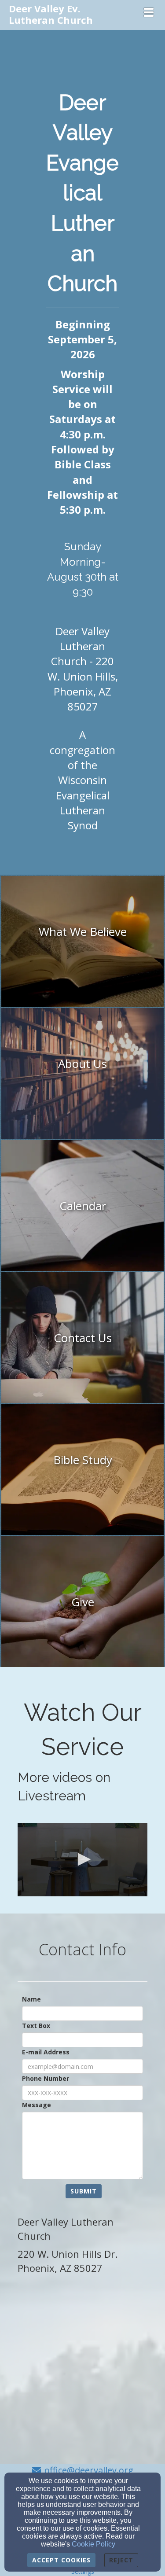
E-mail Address (46, 2052)
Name (31, 1999)
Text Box (36, 2026)
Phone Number (46, 2078)
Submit (84, 2191)
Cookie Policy (93, 2544)
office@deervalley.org (89, 2470)
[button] (83, 62)
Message (37, 2105)
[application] (82, 1860)
